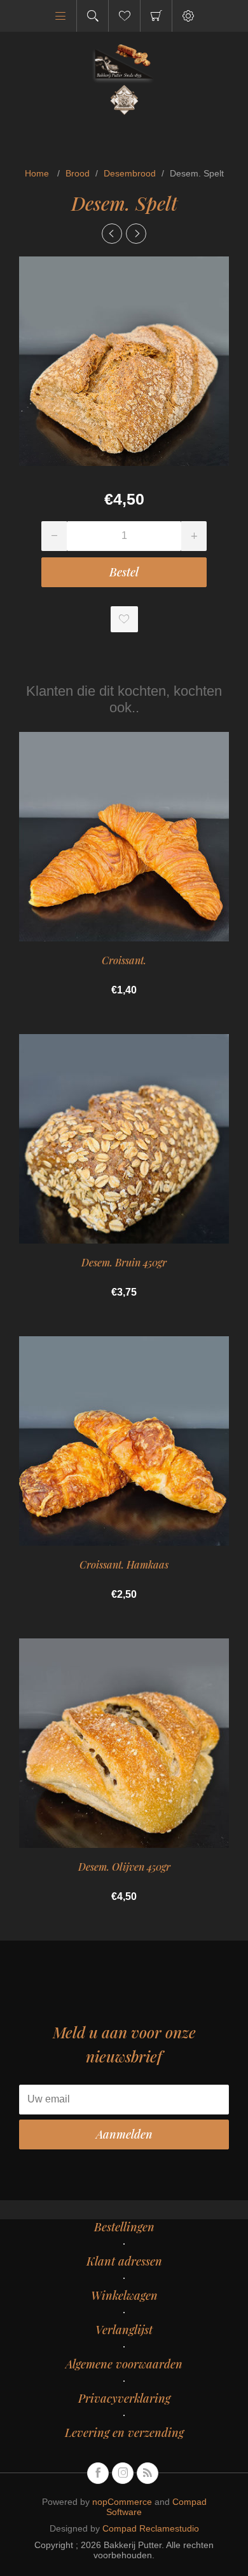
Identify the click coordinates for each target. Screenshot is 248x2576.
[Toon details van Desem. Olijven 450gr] (124, 1743)
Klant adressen (124, 2261)
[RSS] (148, 2473)
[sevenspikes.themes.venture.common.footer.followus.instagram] (123, 2473)
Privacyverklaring (124, 2398)
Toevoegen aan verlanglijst (124, 619)
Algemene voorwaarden (124, 2364)
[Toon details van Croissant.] (124, 837)
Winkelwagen (156, 16)
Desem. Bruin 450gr (124, 1262)
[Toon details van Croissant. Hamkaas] (124, 1441)
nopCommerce (122, 2502)
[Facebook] (98, 2473)
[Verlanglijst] (124, 16)
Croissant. (124, 960)
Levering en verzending (124, 2433)
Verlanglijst (124, 2330)
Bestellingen (124, 2227)
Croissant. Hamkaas (124, 1564)
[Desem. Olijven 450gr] (112, 234)
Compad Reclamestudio (151, 2528)
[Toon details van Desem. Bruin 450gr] (124, 1139)
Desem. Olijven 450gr (124, 1867)
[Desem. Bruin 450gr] (136, 234)
